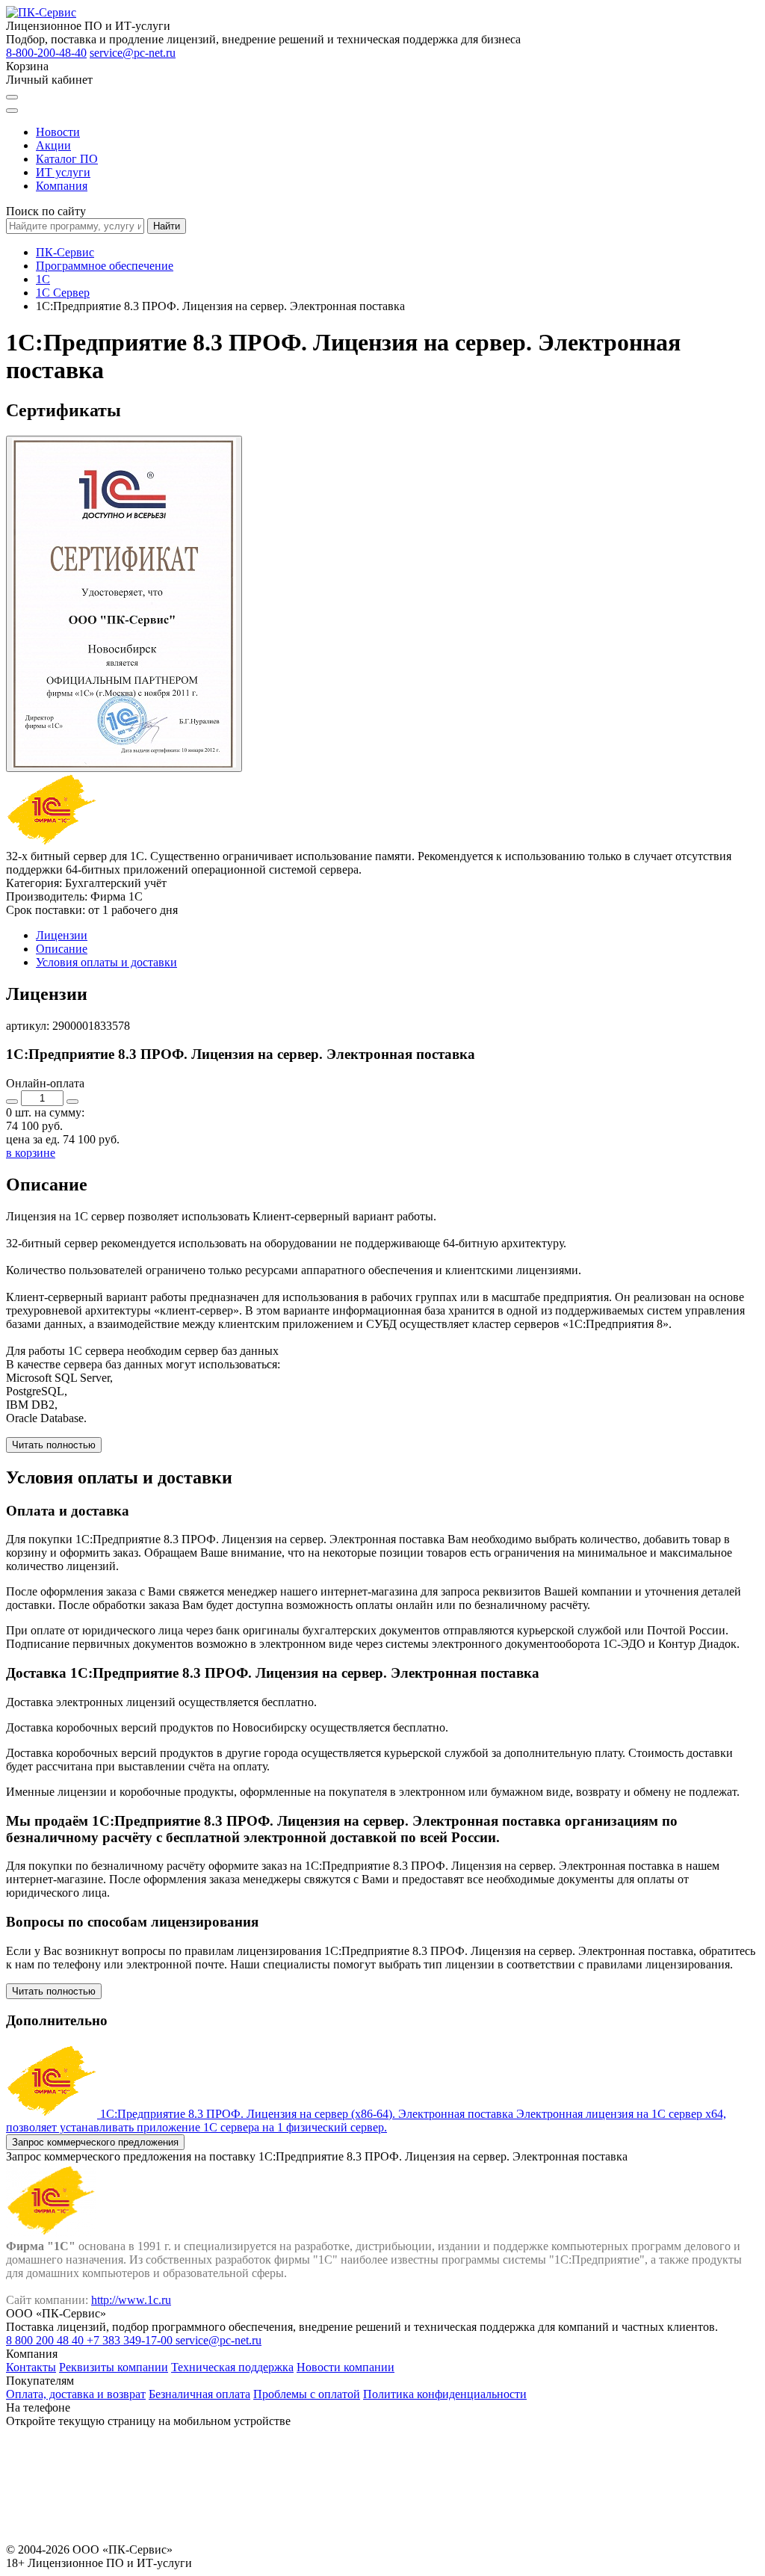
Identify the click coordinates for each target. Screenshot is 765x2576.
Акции (53, 145)
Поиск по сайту (46, 211)
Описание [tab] (62, 949)
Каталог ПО (67, 159)
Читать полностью (54, 1445)
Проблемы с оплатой (307, 2394)
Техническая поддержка (232, 2367)
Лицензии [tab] (62, 935)
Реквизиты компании (114, 2367)
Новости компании (346, 2367)
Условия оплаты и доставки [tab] (106, 962)
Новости (58, 132)
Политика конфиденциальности (445, 2394)
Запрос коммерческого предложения (95, 2142)
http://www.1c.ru (131, 2300)
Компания (62, 186)
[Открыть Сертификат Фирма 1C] (124, 604)
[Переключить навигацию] (12, 111)
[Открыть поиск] (12, 97)
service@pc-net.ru (133, 53)
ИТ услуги (63, 172)
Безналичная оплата (199, 2394)
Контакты (31, 2367)
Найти (167, 226)
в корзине (31, 1153)
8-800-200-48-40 (46, 53)
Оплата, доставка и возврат (76, 2394)
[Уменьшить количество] (12, 1102)
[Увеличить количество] (72, 1102)
